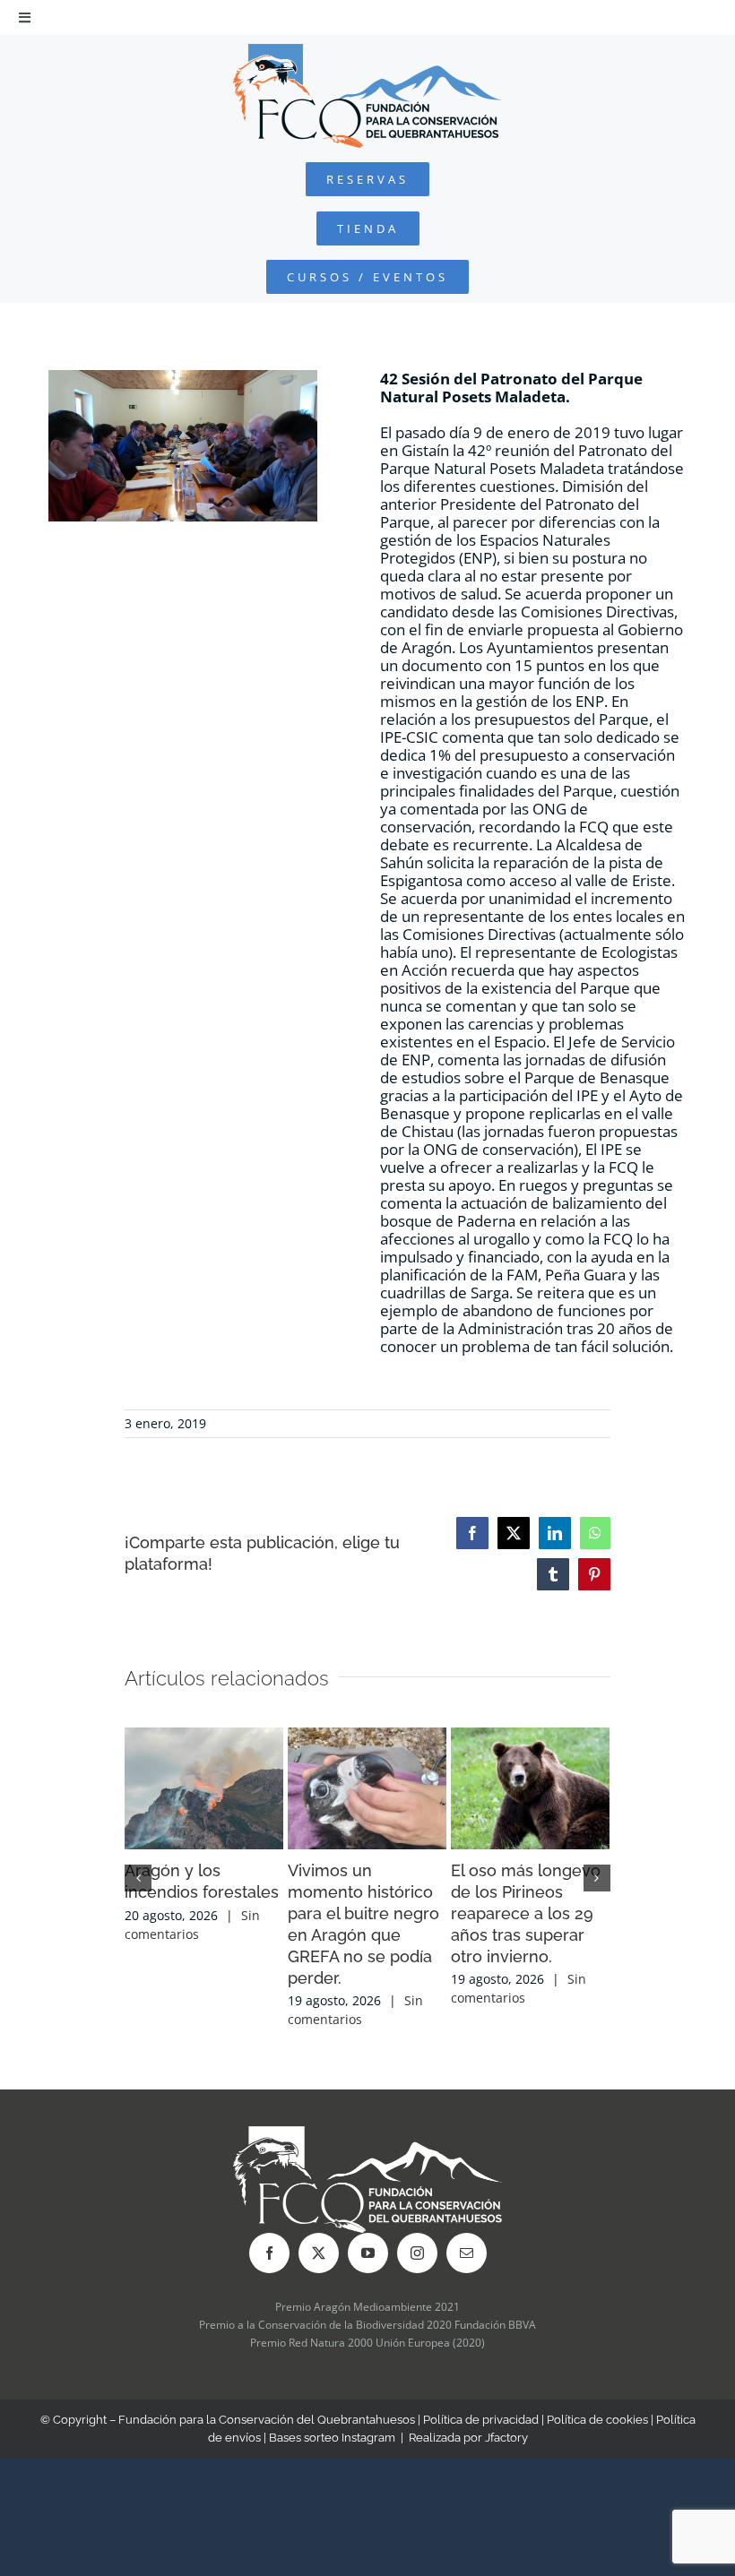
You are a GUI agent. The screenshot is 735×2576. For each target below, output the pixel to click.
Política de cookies (597, 2420)
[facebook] (269, 2253)
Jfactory (506, 2438)
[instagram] (417, 2253)
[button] (138, 1878)
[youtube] (368, 2253)
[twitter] (319, 2253)
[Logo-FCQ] (367, 52)
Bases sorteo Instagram (332, 2438)
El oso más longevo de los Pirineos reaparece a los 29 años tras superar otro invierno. (526, 1913)
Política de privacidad (481, 2420)
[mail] (467, 2253)
